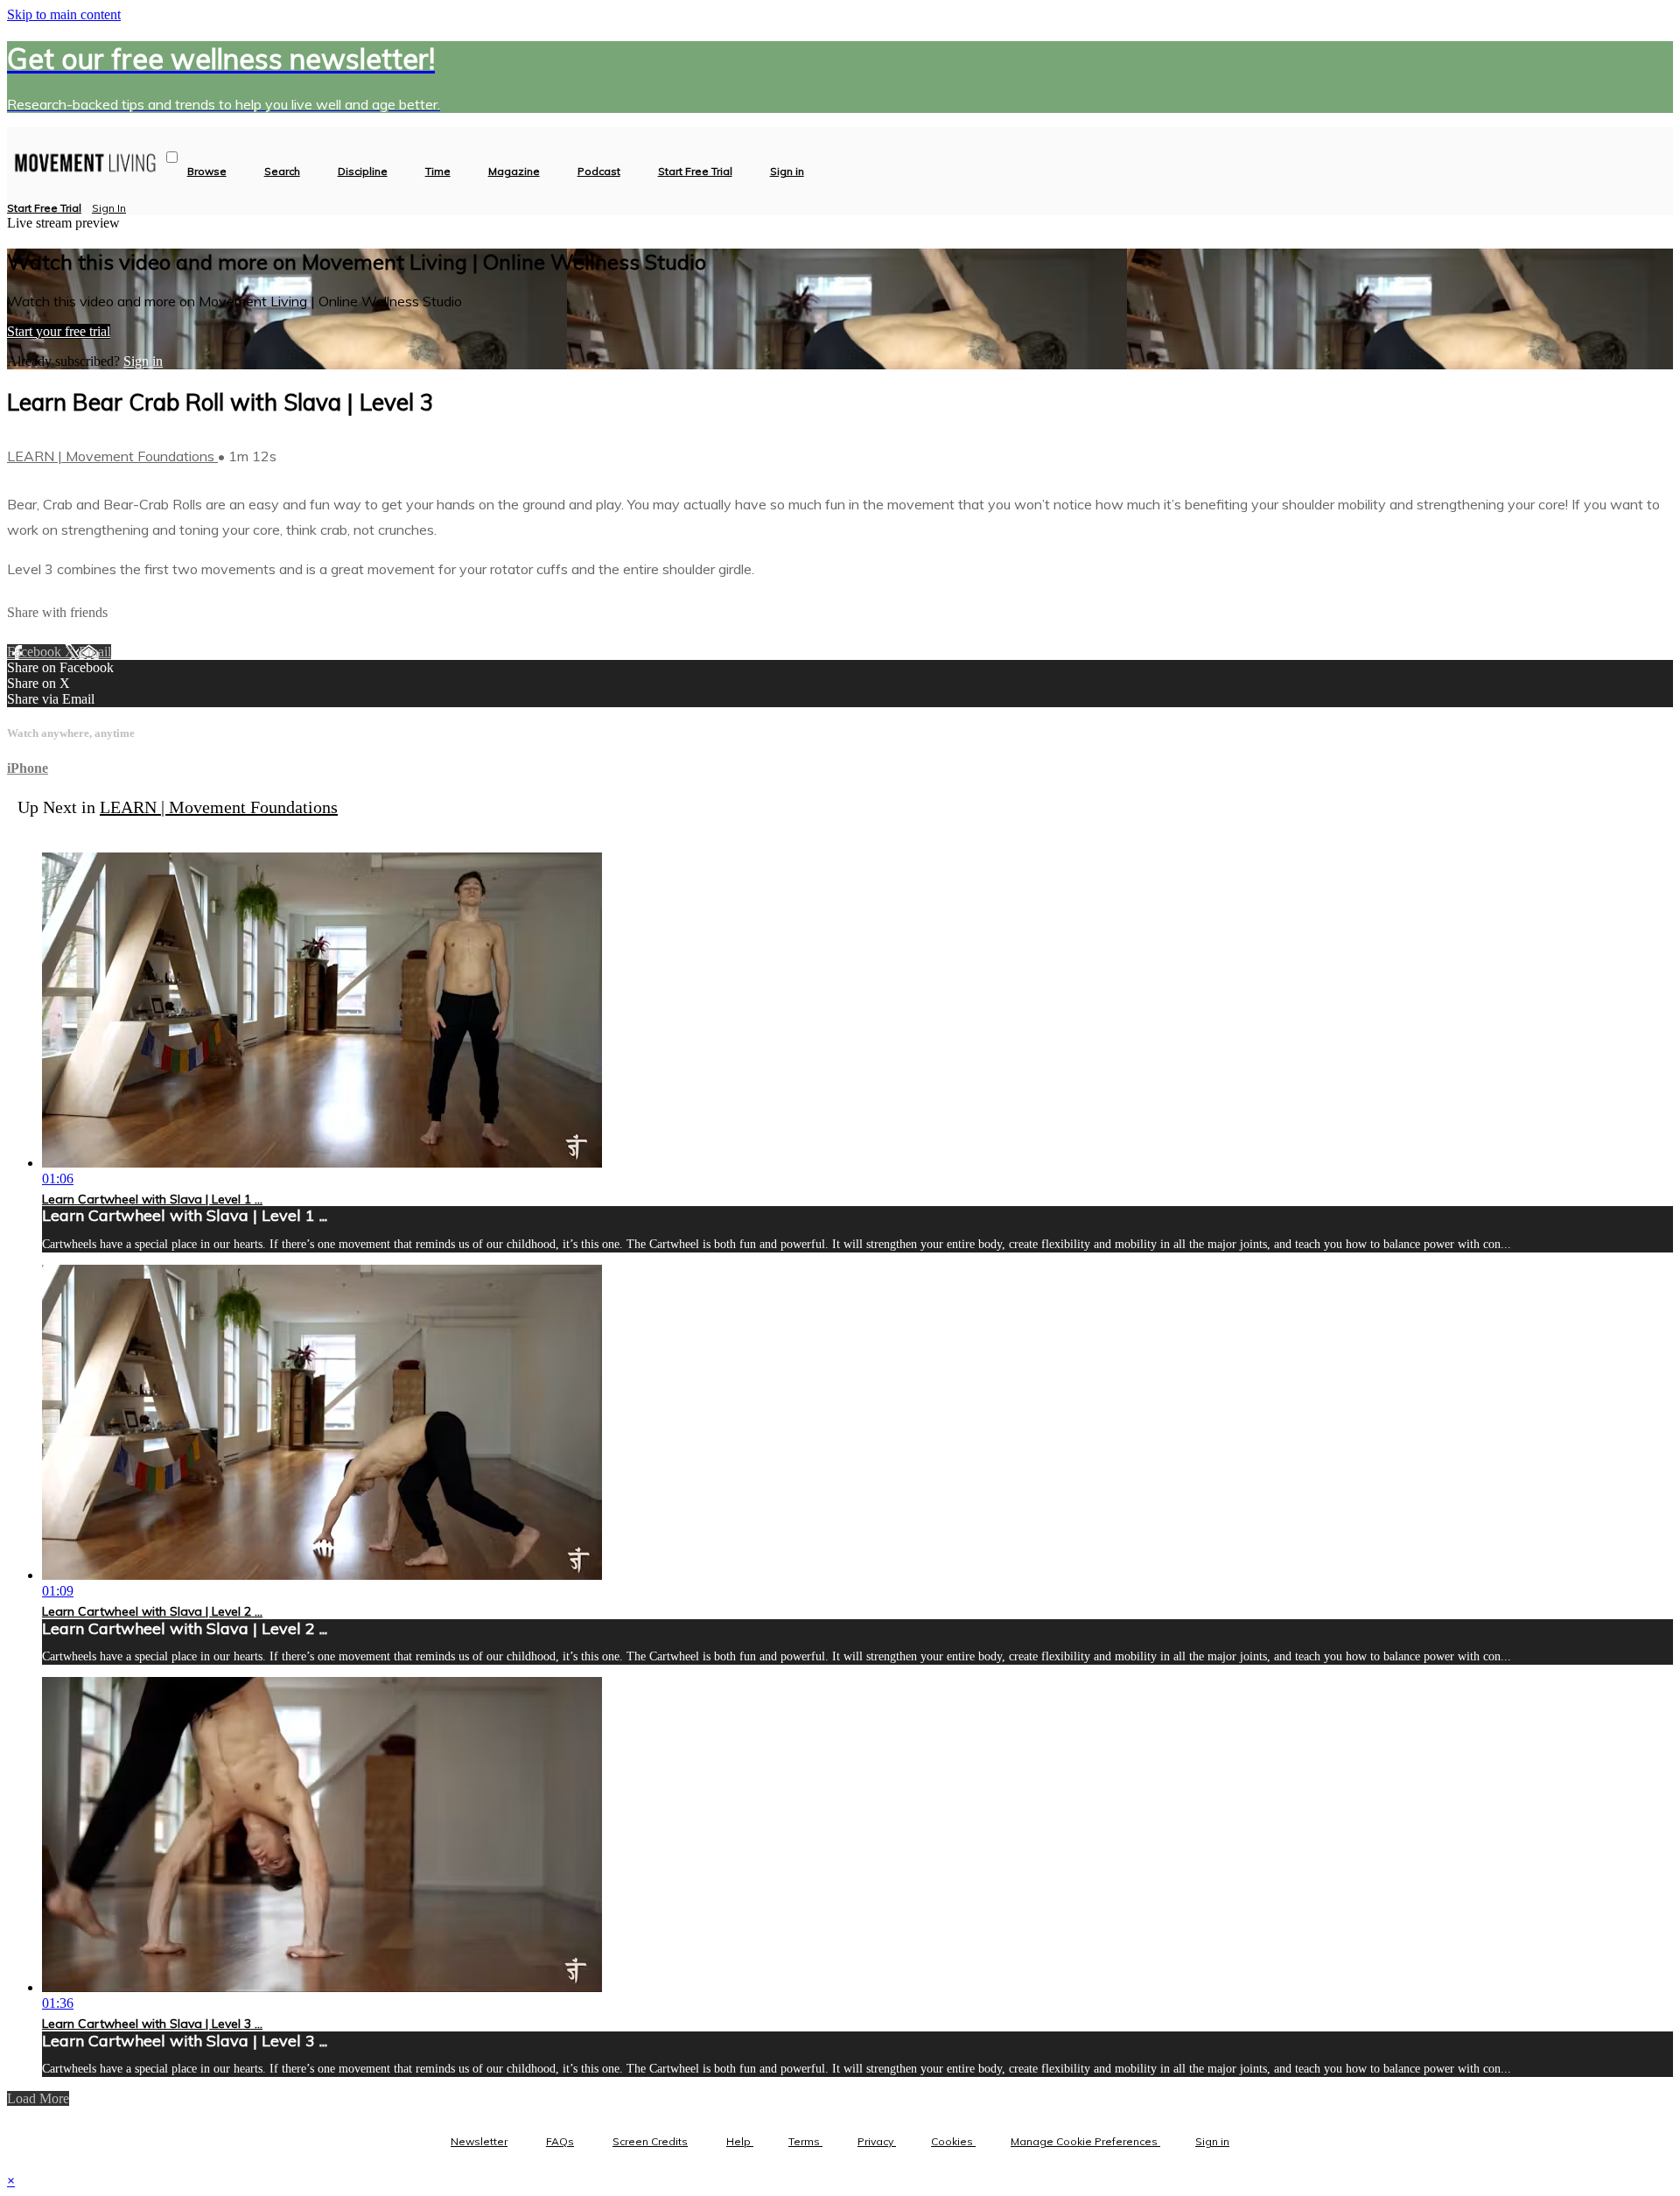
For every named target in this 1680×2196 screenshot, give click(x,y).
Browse (207, 172)
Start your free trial (59, 331)
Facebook (36, 652)
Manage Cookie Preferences (1085, 2141)
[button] (172, 157)
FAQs (560, 2141)
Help (740, 2141)
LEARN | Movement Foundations (112, 456)
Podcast (599, 172)
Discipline (363, 172)
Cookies (953, 2141)
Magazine (514, 172)
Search (282, 172)
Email (95, 652)
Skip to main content (64, 14)
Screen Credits (650, 2141)
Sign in (787, 172)
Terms (805, 2141)
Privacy (877, 2141)
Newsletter (479, 2141)
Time (438, 172)
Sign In (109, 208)
